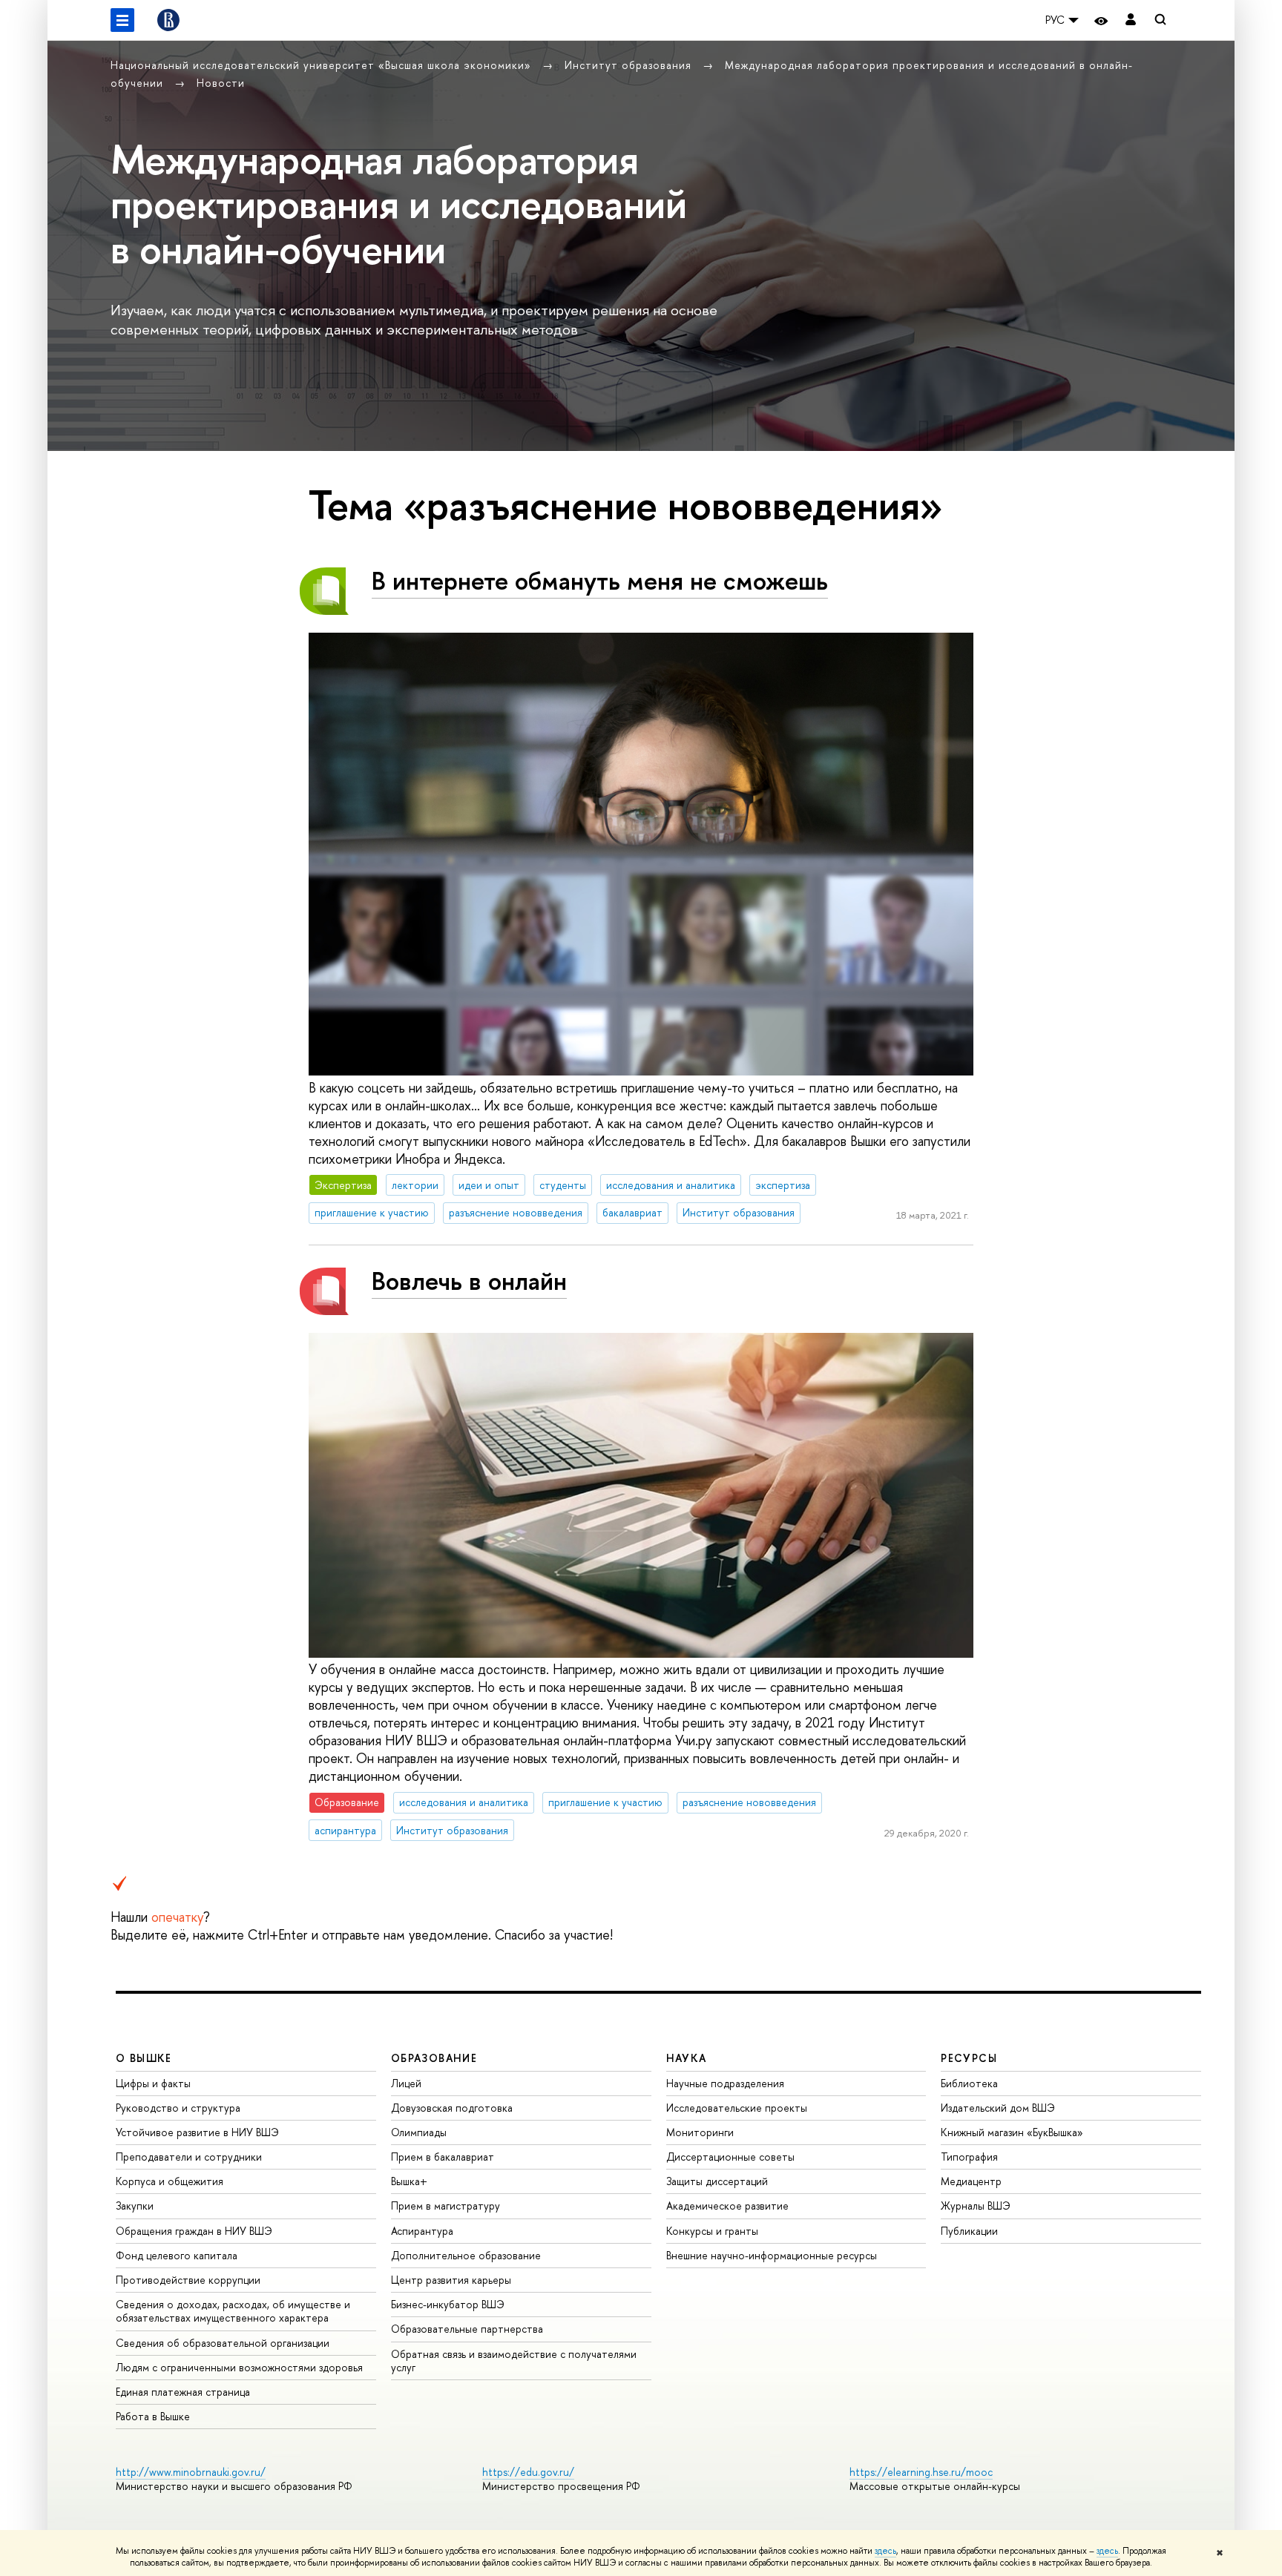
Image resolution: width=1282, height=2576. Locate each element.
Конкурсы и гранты (712, 2231)
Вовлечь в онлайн (469, 1281)
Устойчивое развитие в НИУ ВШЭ (197, 2132)
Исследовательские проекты (737, 2108)
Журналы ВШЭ (976, 2206)
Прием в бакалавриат (443, 2157)
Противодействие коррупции (188, 2280)
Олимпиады (419, 2132)
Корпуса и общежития (170, 2181)
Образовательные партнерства (467, 2329)
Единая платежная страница (183, 2392)
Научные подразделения (725, 2083)
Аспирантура (422, 2231)
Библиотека (969, 2083)
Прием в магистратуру (446, 2206)
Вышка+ (409, 2181)
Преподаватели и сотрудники (189, 2157)
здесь (885, 2551)
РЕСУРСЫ (969, 2058)
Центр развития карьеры (451, 2280)
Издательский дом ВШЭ (998, 2108)
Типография (969, 2157)
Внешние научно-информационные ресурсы (772, 2255)
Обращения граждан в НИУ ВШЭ (194, 2231)
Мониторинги (700, 2132)
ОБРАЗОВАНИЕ (434, 2058)
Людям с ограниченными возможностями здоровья (239, 2367)
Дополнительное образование (466, 2255)
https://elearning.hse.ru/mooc (921, 2472)
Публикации (969, 2231)
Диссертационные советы (730, 2157)
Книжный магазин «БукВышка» (1012, 2132)
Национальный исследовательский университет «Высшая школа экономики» (323, 65)
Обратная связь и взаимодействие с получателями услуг (514, 2361)
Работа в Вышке (153, 2416)
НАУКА (687, 2058)
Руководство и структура (178, 2108)
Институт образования (630, 65)
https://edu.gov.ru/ (528, 2472)
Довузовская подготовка (452, 2108)
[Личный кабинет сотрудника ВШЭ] (1131, 20)
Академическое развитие (727, 2206)
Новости (221, 83)
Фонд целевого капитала (177, 2255)
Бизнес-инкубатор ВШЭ (448, 2304)
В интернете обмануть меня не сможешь (600, 580)
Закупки (135, 2206)
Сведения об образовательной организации (223, 2343)
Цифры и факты (153, 2083)
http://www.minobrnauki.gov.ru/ (191, 2472)
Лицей (406, 2083)
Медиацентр (971, 2181)
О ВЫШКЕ (144, 2058)
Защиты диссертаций (717, 2181)
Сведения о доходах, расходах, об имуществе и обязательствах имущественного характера (233, 2311)
